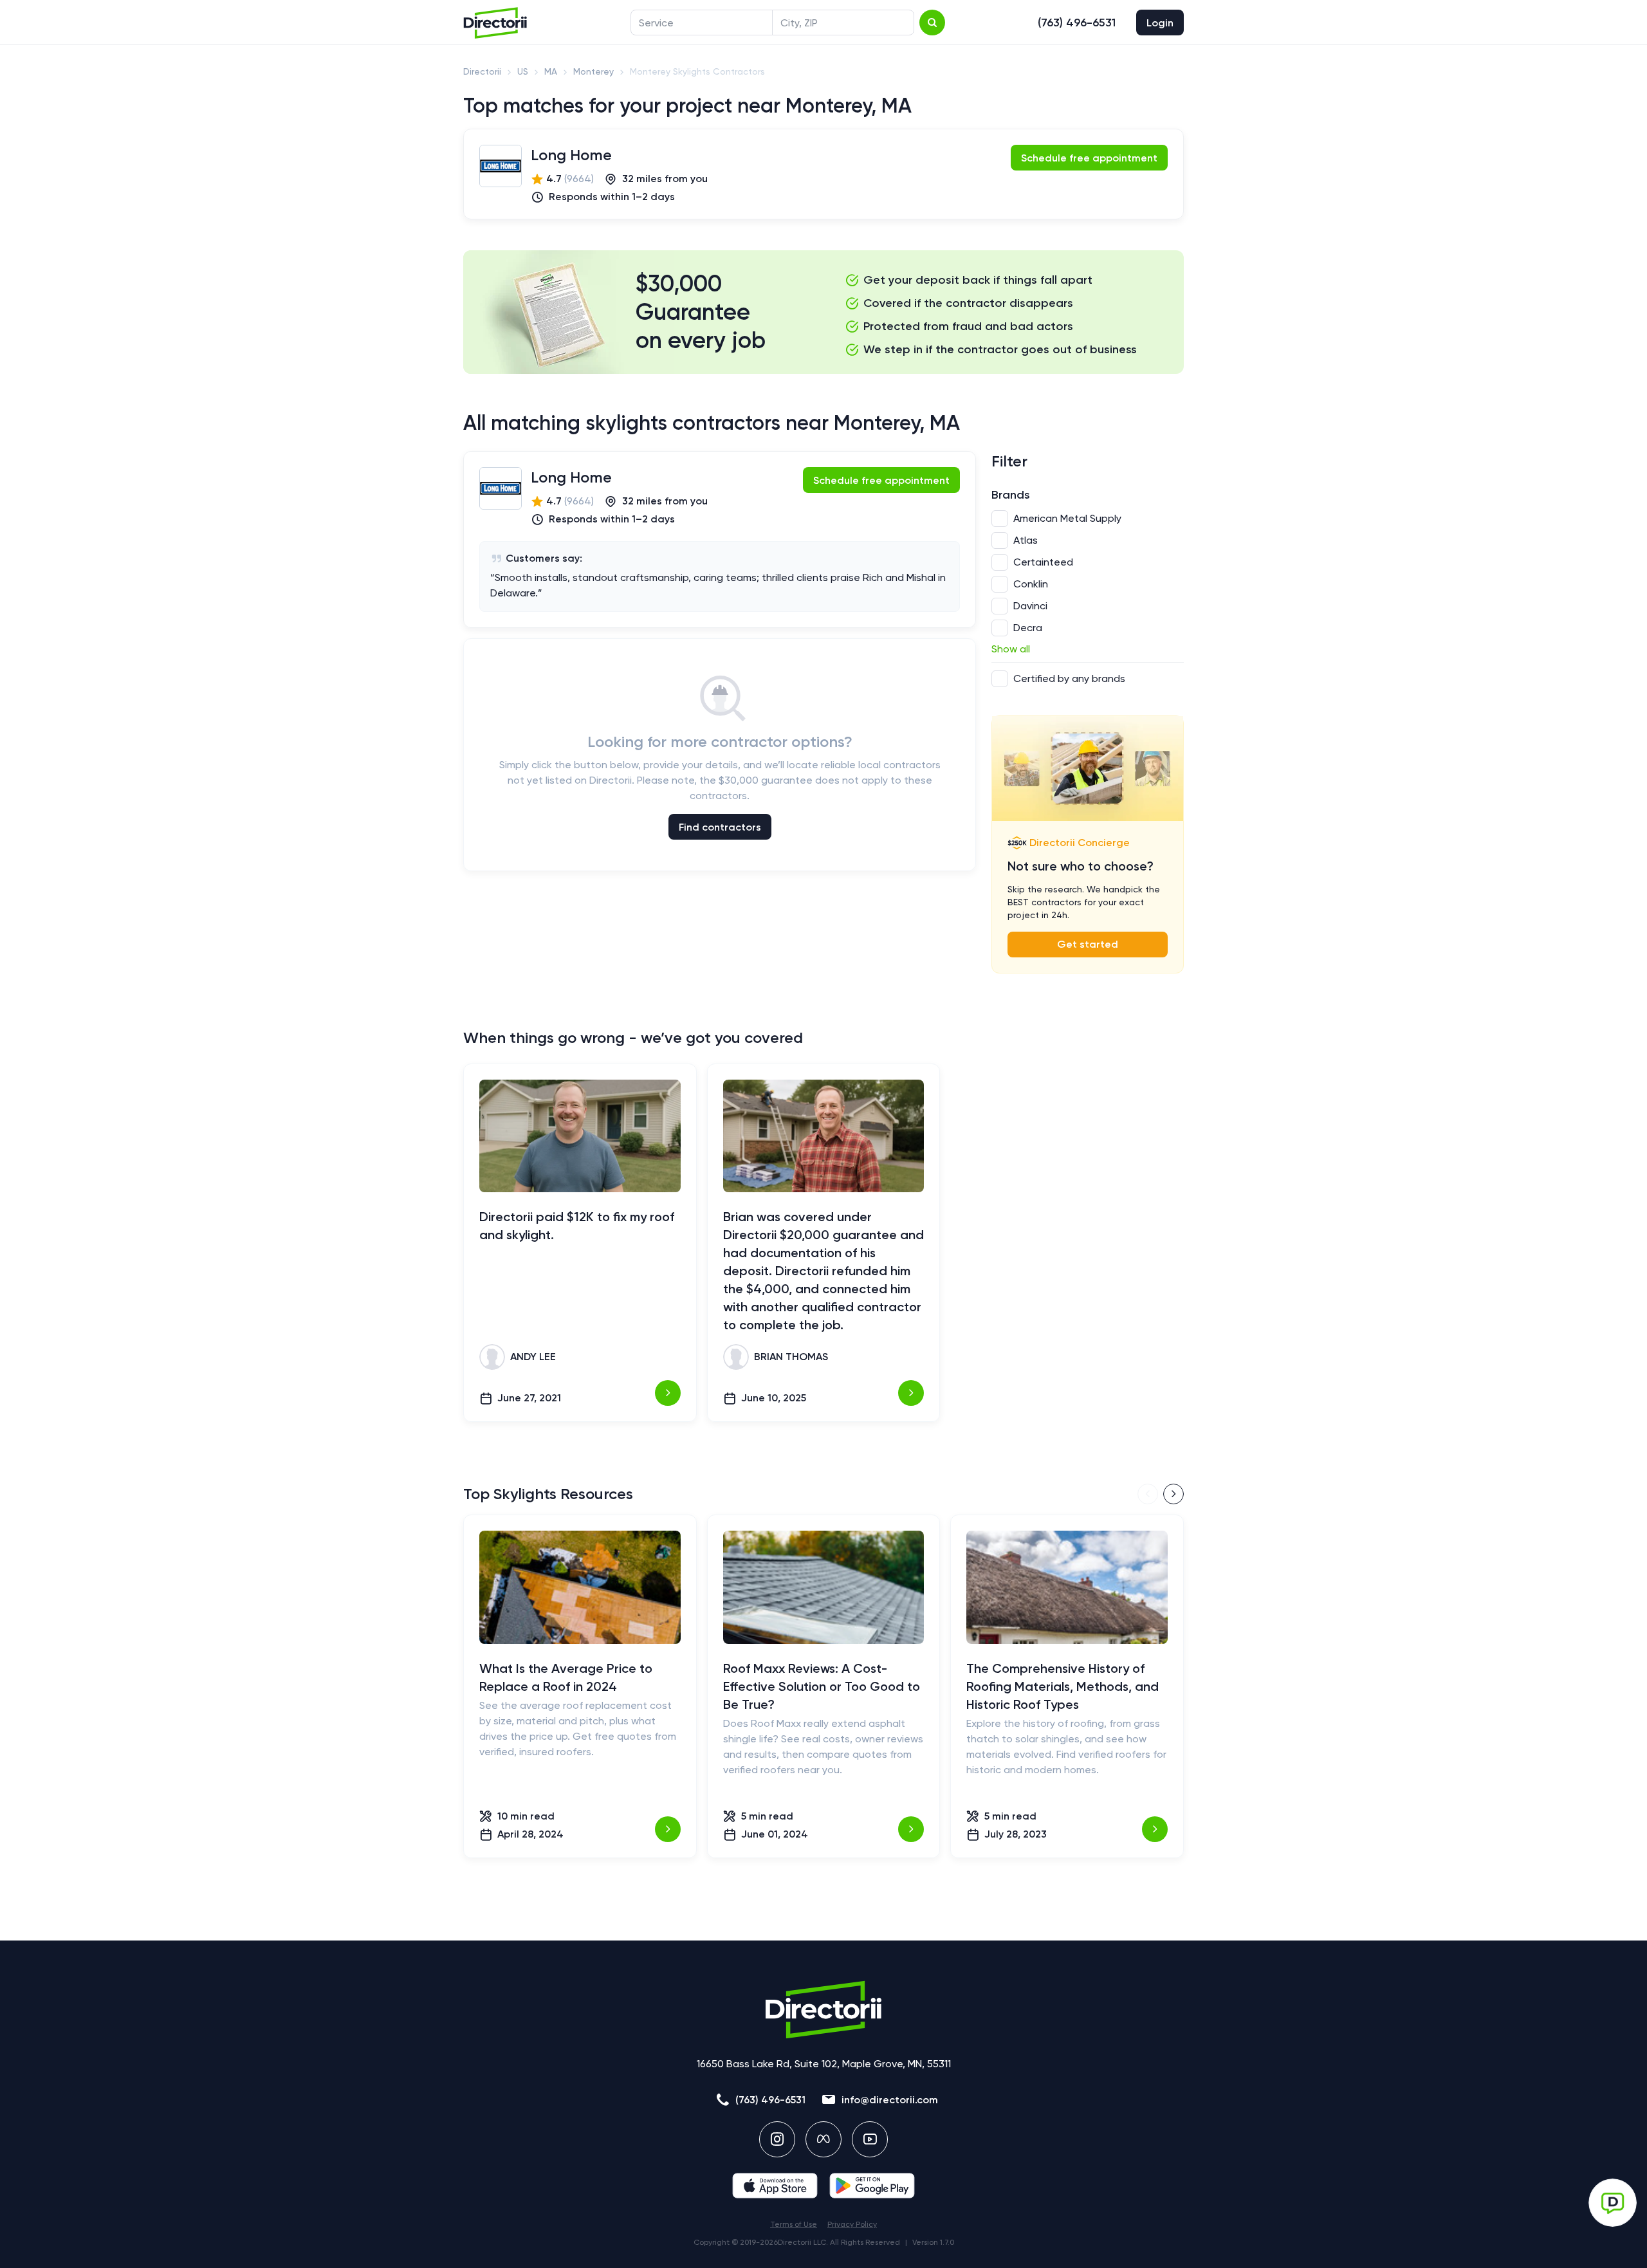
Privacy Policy (852, 2224)
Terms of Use (794, 2224)
